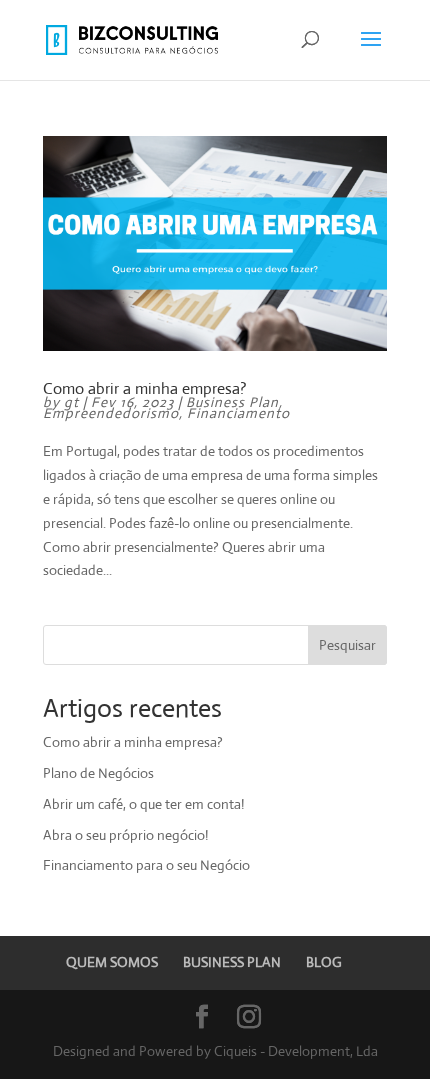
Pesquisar (347, 645)
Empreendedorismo (111, 413)
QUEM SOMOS (112, 962)
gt (71, 402)
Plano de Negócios (98, 773)
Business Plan (232, 402)
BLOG (324, 962)
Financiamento (238, 413)
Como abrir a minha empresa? (145, 388)
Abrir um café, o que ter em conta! (143, 804)
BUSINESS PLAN (232, 962)
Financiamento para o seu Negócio (146, 865)
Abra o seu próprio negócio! (125, 835)
